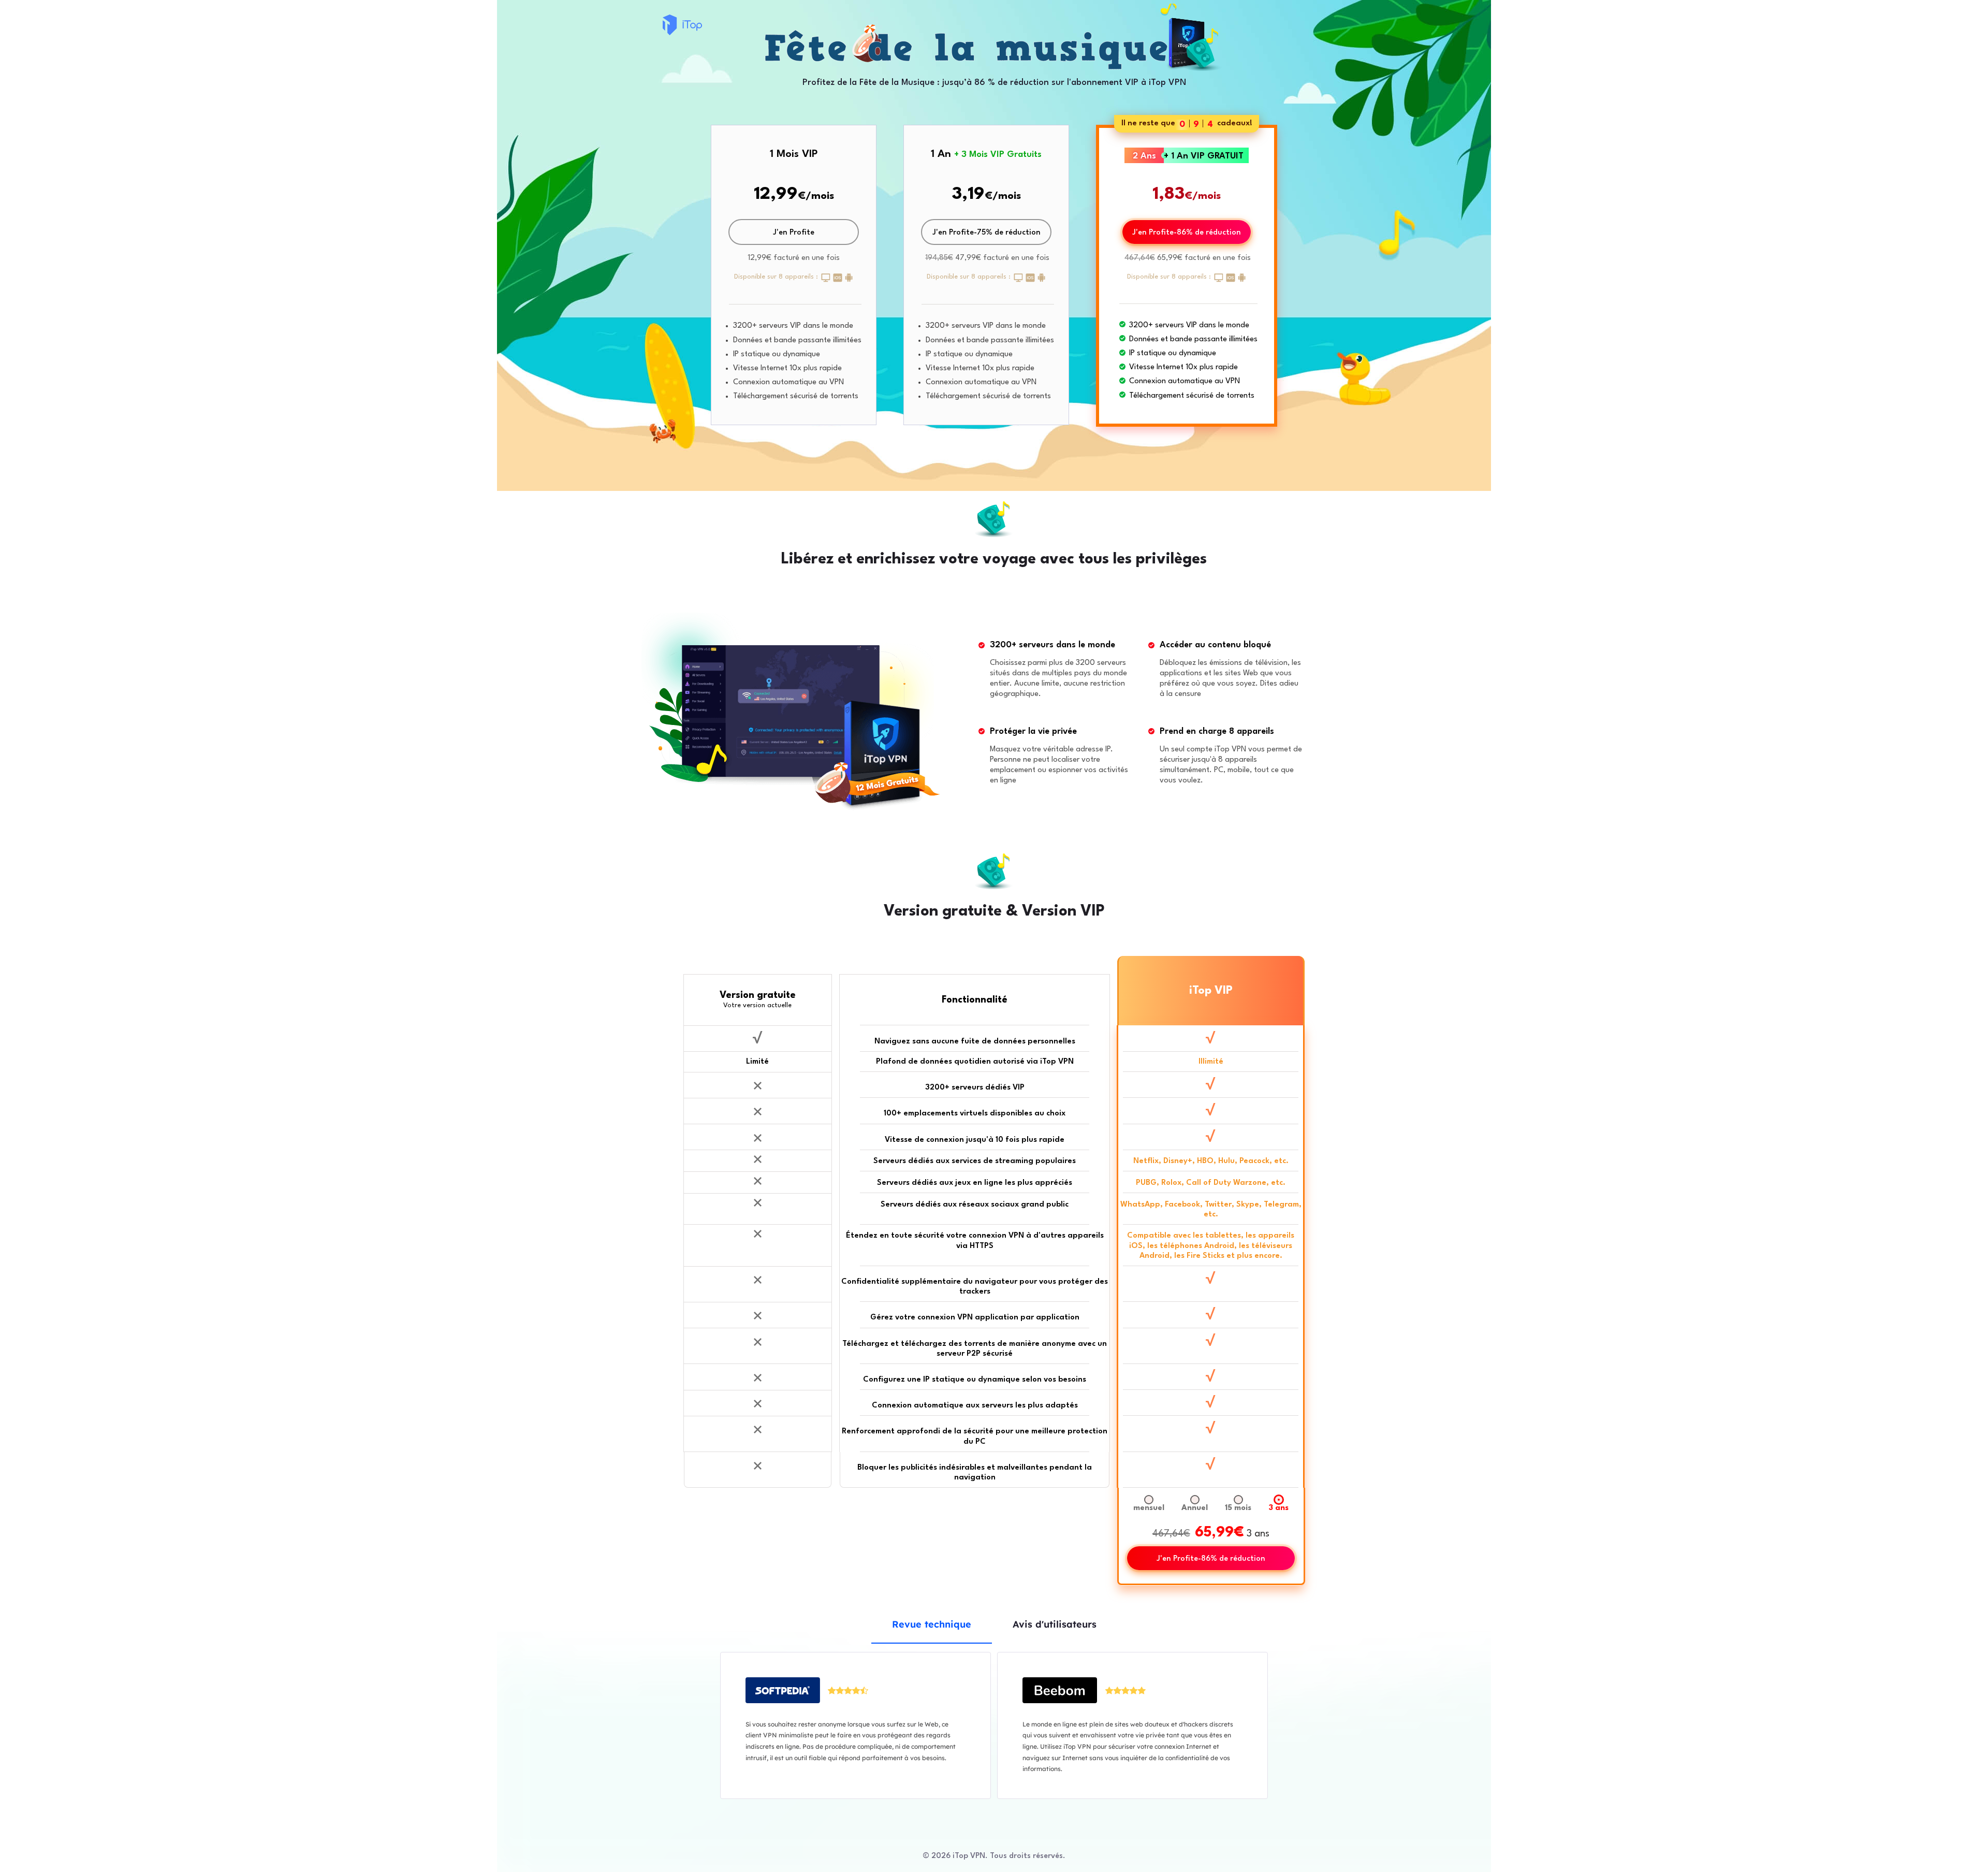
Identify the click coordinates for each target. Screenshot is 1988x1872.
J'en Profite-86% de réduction (1187, 233)
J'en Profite (794, 233)
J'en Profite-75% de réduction (986, 233)
